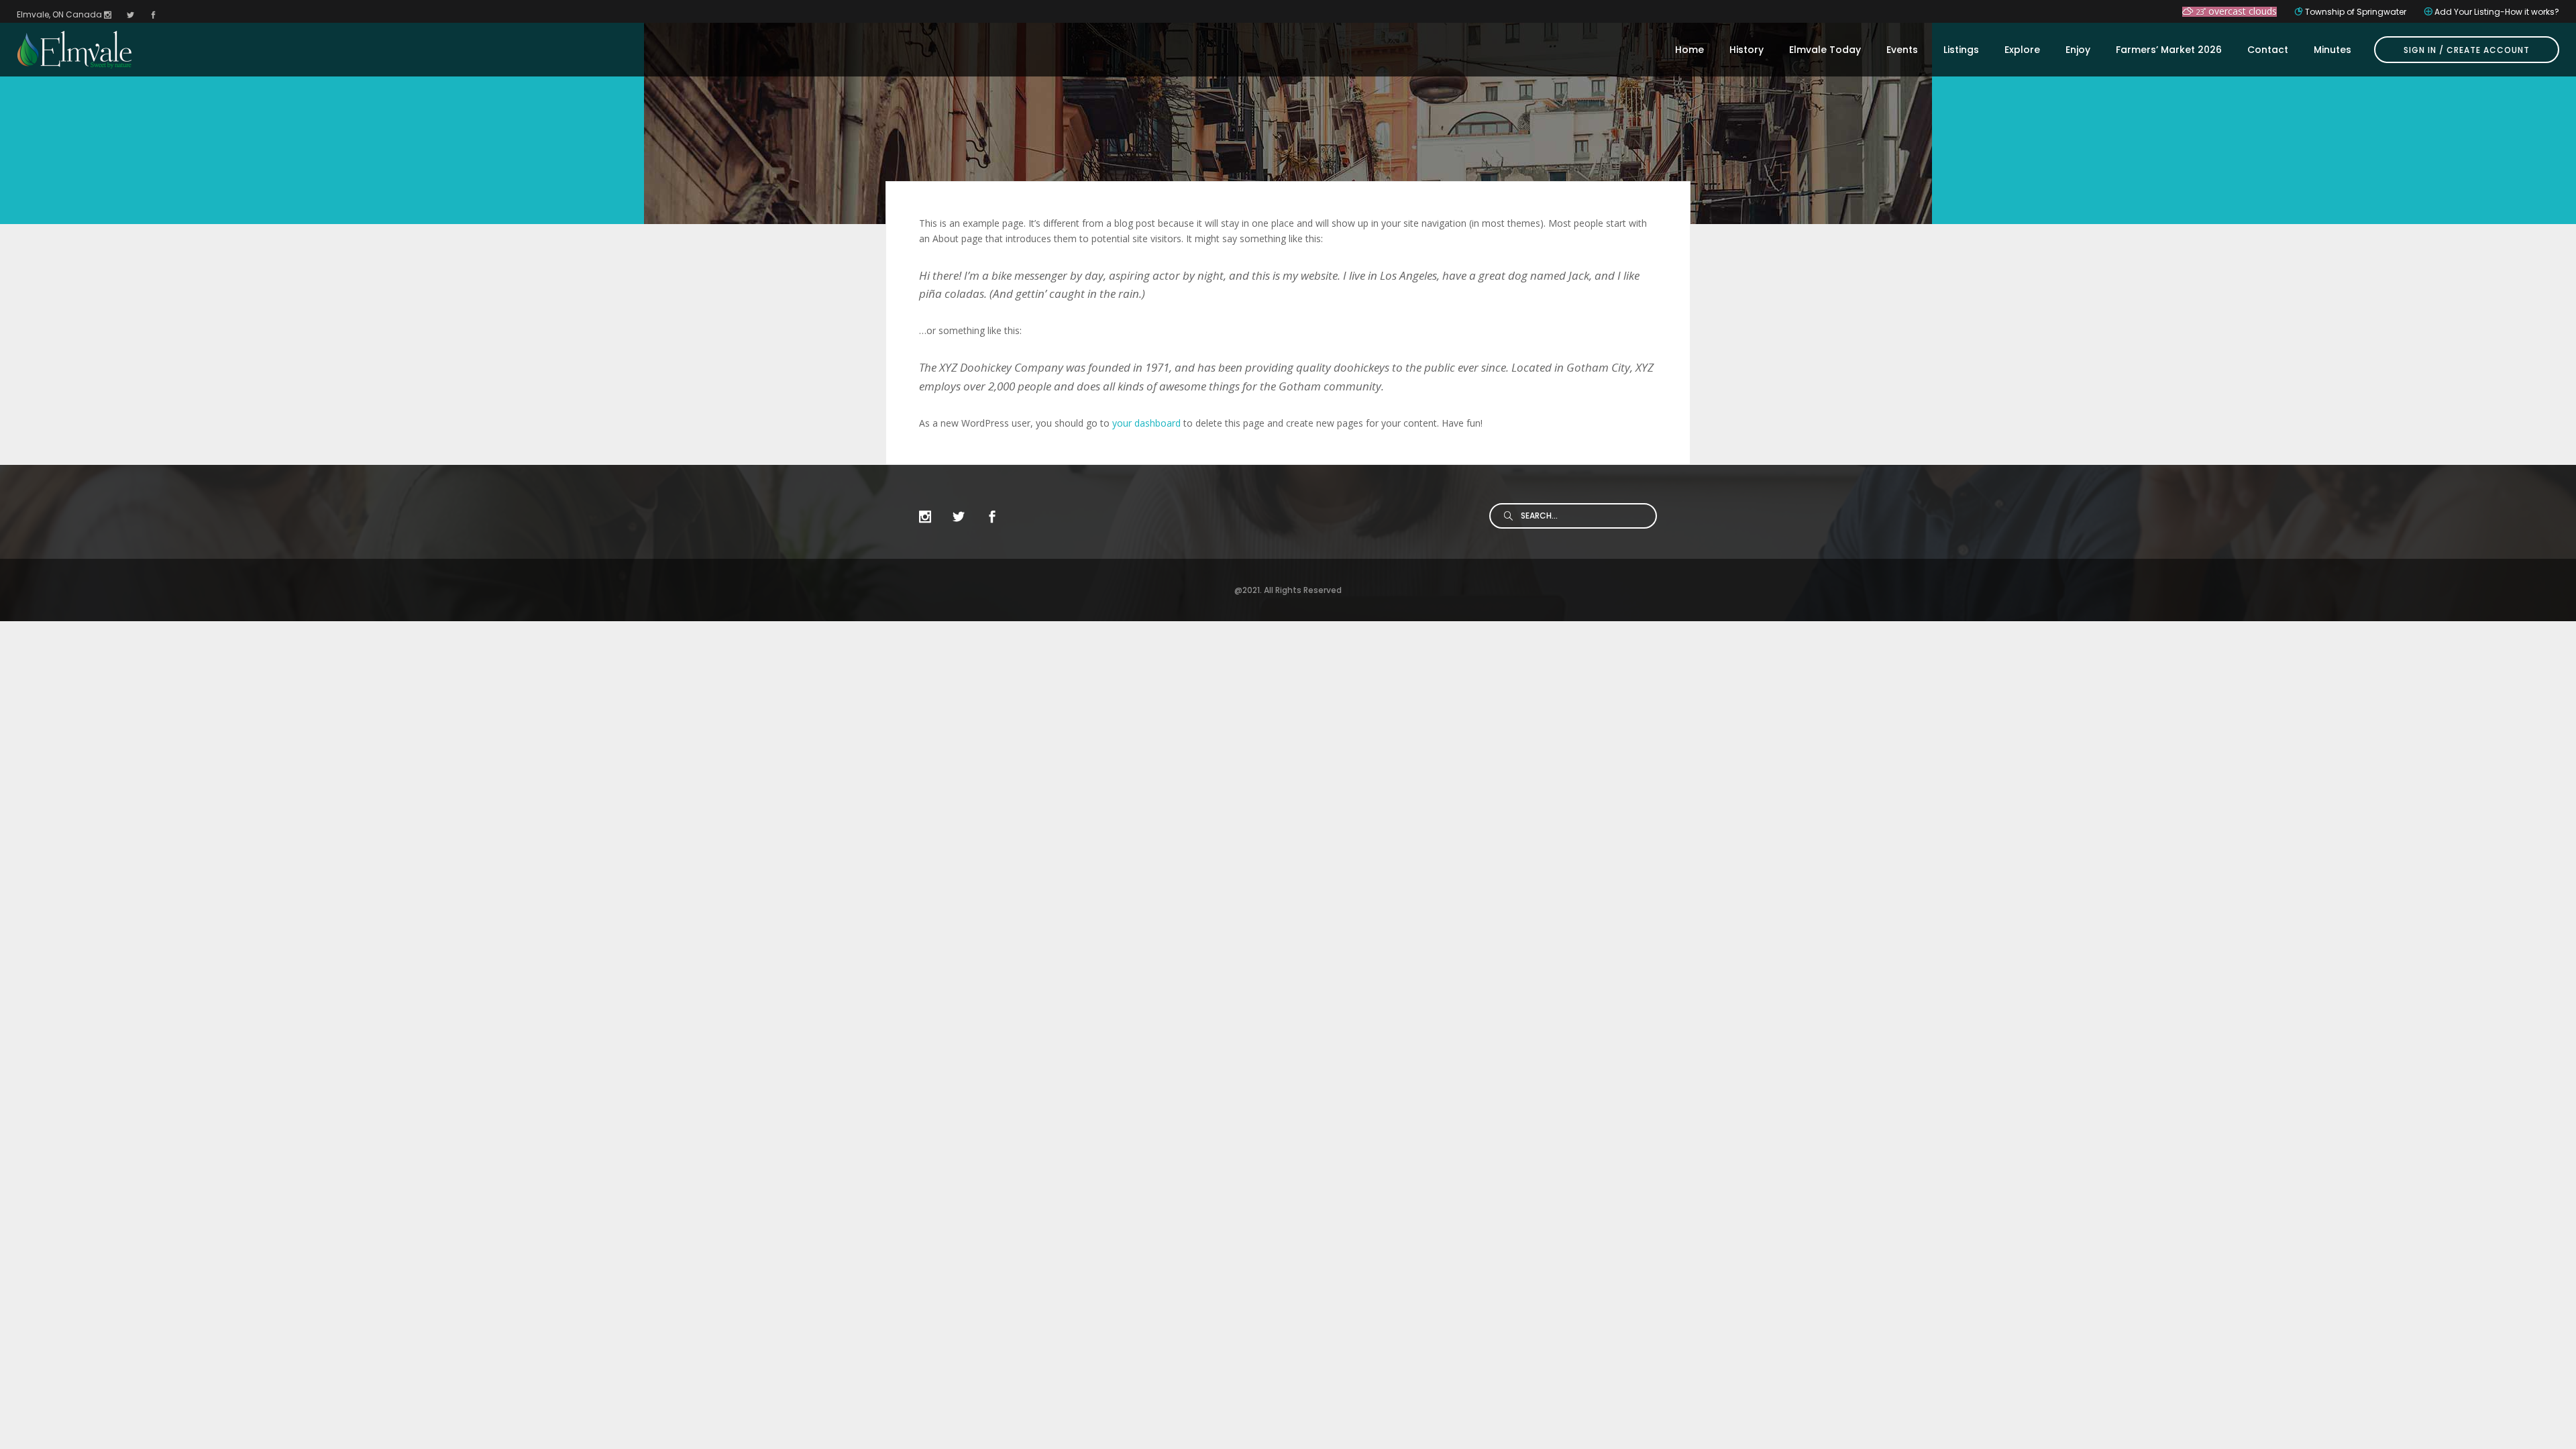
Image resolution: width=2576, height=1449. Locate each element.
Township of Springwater (2356, 12)
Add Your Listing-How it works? (2497, 12)
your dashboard (1146, 423)
